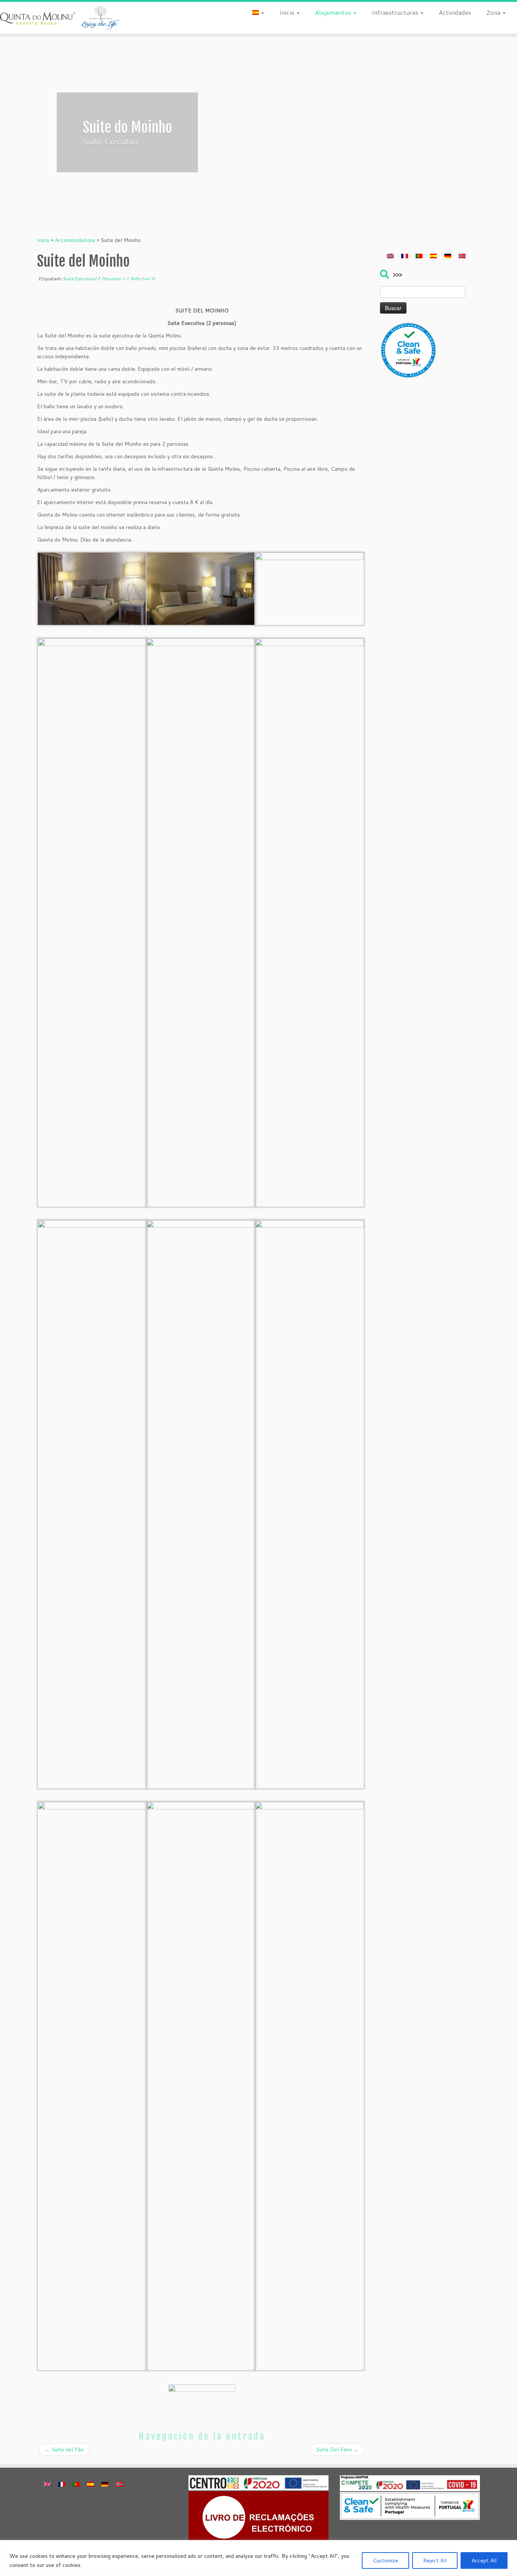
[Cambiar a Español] (433, 256)
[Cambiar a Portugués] (419, 256)
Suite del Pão (64, 2450)
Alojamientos (334, 12)
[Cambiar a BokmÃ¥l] (462, 256)
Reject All (435, 2560)
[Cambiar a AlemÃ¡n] (448, 256)
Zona (494, 12)
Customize (385, 2560)
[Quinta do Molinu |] (60, 18)
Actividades (455, 12)
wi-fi (149, 279)
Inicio (288, 12)
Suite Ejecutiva (79, 279)
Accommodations (75, 240)
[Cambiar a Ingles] (390, 256)
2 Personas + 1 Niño (119, 279)
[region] (258, 2558)
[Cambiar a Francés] (405, 256)
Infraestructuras (396, 12)
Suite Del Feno (337, 2450)
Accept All (484, 2560)
